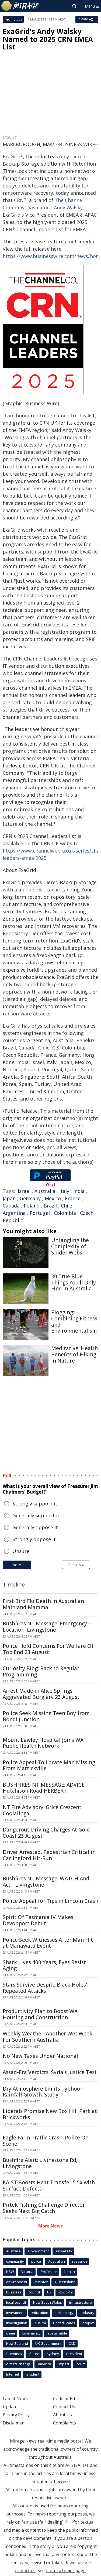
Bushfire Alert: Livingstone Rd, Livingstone (40, 2163)
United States (64, 2323)
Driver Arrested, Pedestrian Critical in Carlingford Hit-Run (49, 1855)
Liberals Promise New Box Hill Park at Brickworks (50, 2114)
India (79, 1191)
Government (38, 2251)
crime (11, 2333)
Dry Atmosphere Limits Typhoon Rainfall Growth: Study (43, 2092)
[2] (71, 2521)
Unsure (21, 1551)
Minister (41, 2282)
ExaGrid (12, 156)
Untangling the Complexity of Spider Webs (70, 1246)
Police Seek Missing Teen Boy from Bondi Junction (46, 1716)
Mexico (53, 1198)
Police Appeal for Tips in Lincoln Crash (50, 1901)
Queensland (65, 2282)
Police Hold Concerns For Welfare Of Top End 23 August (48, 1649)
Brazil (50, 1206)
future (34, 2354)
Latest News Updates (15, 2403)
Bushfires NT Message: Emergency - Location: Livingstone (46, 1627)
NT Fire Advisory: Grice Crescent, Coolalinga (43, 1810)
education (40, 2313)
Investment (15, 2313)
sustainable (57, 2333)
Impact (64, 2364)
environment (17, 2282)
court (81, 2364)
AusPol (40, 2323)
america (45, 2364)
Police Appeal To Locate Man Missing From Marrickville (49, 1765)
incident (33, 2374)
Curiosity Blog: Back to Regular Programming (41, 1671)
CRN (19, 200)
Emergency (31, 2333)
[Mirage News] (20, 6)
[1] (67, 2521)
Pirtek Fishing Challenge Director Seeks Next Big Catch (44, 2208)
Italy (64, 1191)
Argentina (14, 1213)
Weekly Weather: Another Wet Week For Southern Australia (48, 2037)
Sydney (53, 2354)
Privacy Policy (16, 2415)
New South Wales (48, 2302)
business (14, 2292)
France (73, 1198)
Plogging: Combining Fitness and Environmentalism (74, 1321)
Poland (32, 1206)
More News (50, 2226)
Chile (67, 1206)
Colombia (65, 1213)
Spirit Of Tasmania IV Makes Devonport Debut (38, 1920)
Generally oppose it (35, 1527)
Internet (13, 2374)
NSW (10, 2272)
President (74, 2354)
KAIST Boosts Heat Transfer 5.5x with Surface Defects (49, 2186)
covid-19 (66, 2292)
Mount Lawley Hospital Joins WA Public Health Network (43, 1743)
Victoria (27, 2272)
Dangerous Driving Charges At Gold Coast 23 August (46, 1833)
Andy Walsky (68, 207)
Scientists (14, 2354)
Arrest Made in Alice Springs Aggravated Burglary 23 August (41, 1694)
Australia (45, 1191)
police (36, 2261)
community (15, 2261)
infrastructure (81, 2302)
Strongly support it (35, 1504)
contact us (25, 2571)
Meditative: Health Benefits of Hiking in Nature (74, 1354)
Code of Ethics (67, 2399)
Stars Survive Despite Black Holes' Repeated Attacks (45, 1988)
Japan (9, 1198)
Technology (13, 19)
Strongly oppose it (34, 1539)
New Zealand (17, 2343)
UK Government (48, 2343)
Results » (76, 1565)
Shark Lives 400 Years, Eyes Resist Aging (44, 1965)
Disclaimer (13, 2423)
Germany (30, 1198)
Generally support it (36, 1515)
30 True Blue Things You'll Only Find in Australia (74, 1283)
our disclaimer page (66, 2571)
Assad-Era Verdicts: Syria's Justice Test (50, 2072)
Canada (11, 1206)
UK (49, 2292)
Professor (49, 2272)
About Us (62, 2415)
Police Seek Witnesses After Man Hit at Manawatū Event (48, 1943)
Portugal (40, 1213)
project (88, 2323)
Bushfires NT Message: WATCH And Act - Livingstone (46, 1882)
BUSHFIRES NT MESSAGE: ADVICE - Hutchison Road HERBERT (45, 1788)
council (34, 2292)
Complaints (65, 2423)
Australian (57, 2261)
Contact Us (64, 2407)
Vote (17, 1565)
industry (88, 2313)
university (64, 2251)
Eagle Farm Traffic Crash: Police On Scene (46, 2141)
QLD (72, 2343)
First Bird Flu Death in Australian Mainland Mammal (43, 1604)
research (80, 2261)
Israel (24, 1191)
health (70, 2272)
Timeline (14, 1584)
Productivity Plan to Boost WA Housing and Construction (40, 2014)
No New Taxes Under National (40, 2056)
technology (65, 2313)
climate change (18, 2364)
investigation (17, 2323)
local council (16, 2302)
